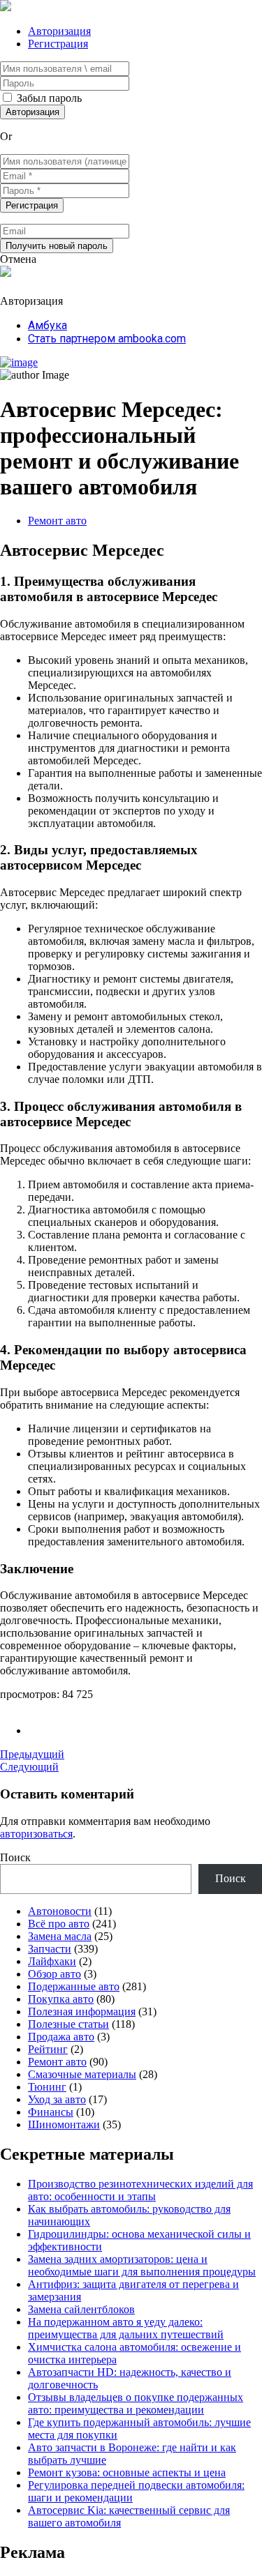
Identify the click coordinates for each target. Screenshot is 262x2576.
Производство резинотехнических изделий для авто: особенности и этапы (140, 2190)
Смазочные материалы (82, 2074)
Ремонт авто (57, 521)
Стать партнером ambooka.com (107, 339)
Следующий (29, 1767)
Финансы (51, 2112)
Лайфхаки (52, 1961)
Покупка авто (61, 1999)
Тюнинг (47, 2087)
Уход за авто (57, 2099)
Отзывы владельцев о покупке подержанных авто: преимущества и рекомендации (136, 2403)
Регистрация (58, 44)
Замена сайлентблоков (81, 2309)
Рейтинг (48, 2049)
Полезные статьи (68, 2024)
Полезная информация (82, 2011)
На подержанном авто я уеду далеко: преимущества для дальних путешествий (126, 2328)
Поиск (15, 1857)
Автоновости (60, 1911)
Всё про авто (59, 1924)
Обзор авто (54, 1974)
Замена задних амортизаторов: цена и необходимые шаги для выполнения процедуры (142, 2265)
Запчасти (50, 1949)
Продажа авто (61, 2037)
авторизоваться (36, 1834)
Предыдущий (32, 1754)
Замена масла (60, 1936)
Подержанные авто (74, 1986)
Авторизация (59, 31)
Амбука (48, 325)
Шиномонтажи (64, 2124)
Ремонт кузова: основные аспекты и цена (127, 2472)
